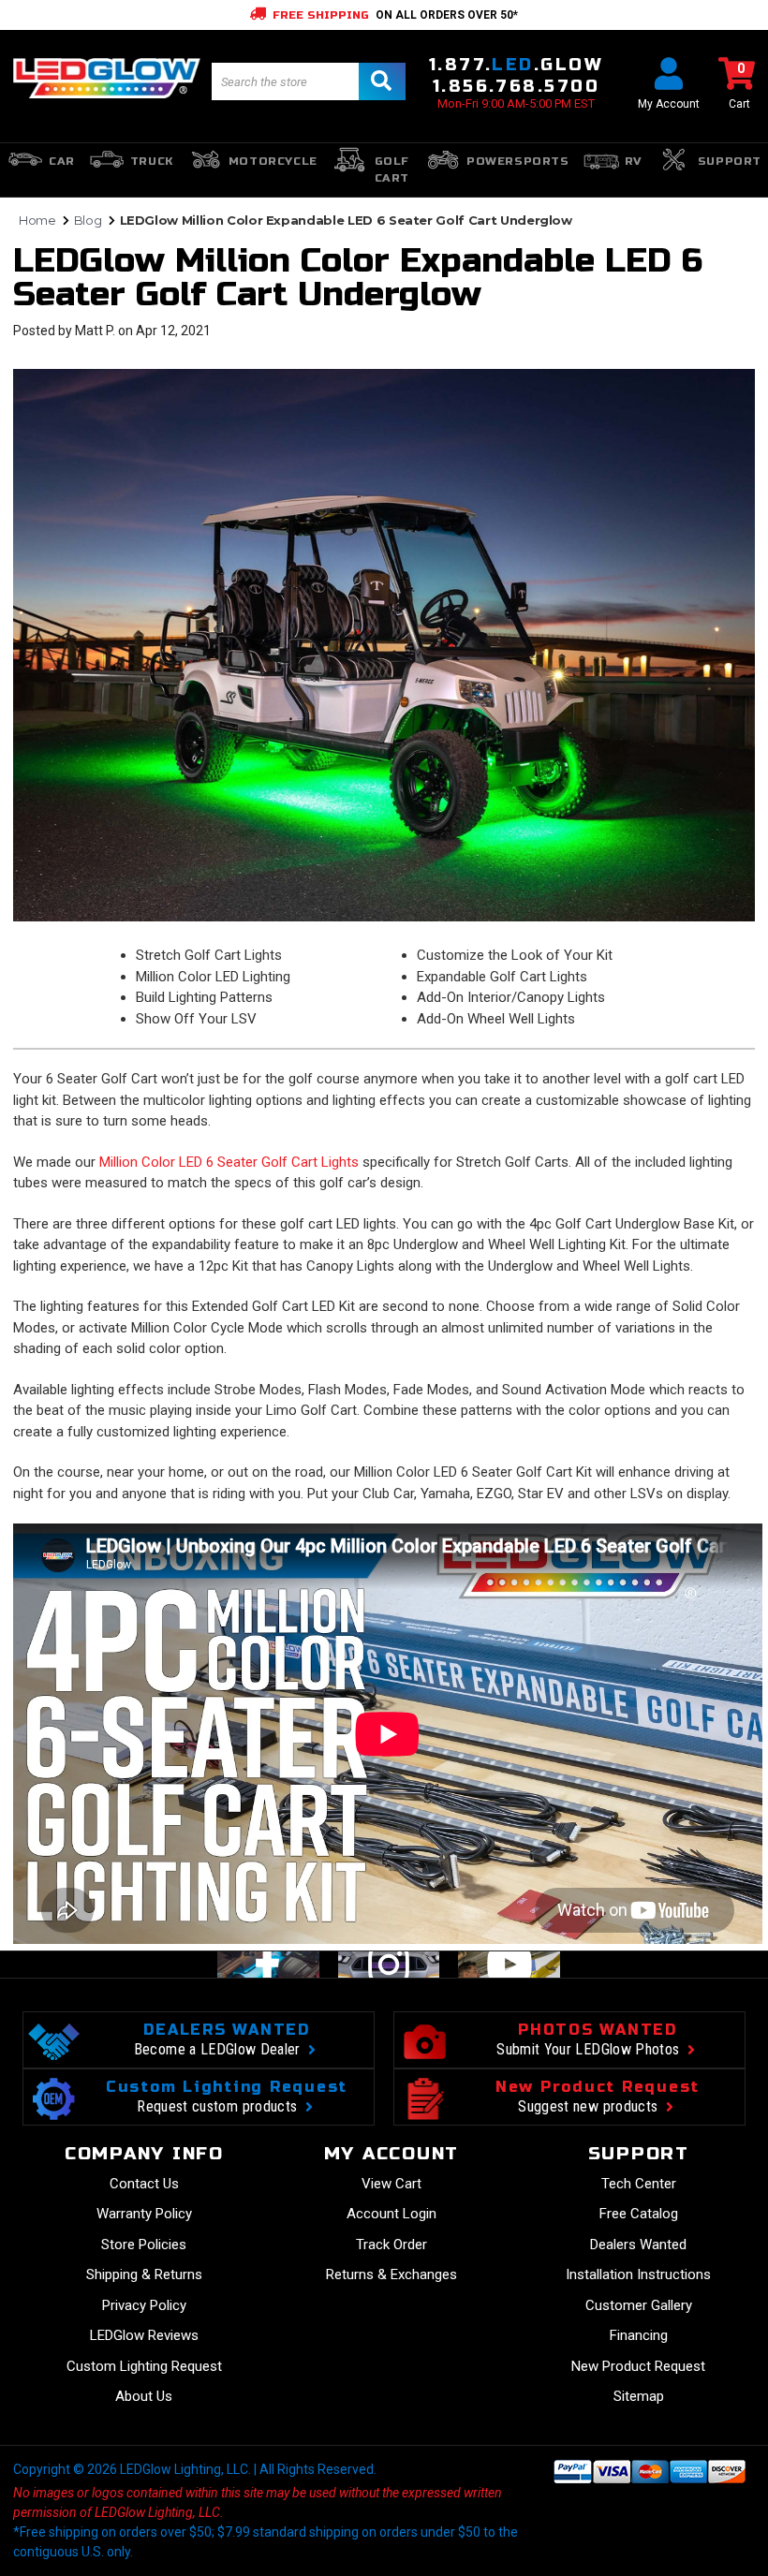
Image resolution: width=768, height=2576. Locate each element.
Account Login (391, 2214)
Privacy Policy (144, 2305)
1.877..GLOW (516, 65)
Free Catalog (639, 2214)
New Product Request (638, 2366)
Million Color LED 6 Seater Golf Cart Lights (229, 1162)
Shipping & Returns (144, 2274)
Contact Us (144, 2184)
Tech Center (639, 2184)
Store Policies (144, 2245)
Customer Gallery (639, 2305)
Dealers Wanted (638, 2245)
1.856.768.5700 (516, 86)
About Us (144, 2396)
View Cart (391, 2184)
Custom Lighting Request (144, 2366)
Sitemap (639, 2396)
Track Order (391, 2245)
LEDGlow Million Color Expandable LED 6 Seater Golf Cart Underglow (358, 278)
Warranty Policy (144, 2214)
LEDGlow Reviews (144, 2335)
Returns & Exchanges (391, 2274)
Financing (639, 2335)
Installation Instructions (638, 2274)
